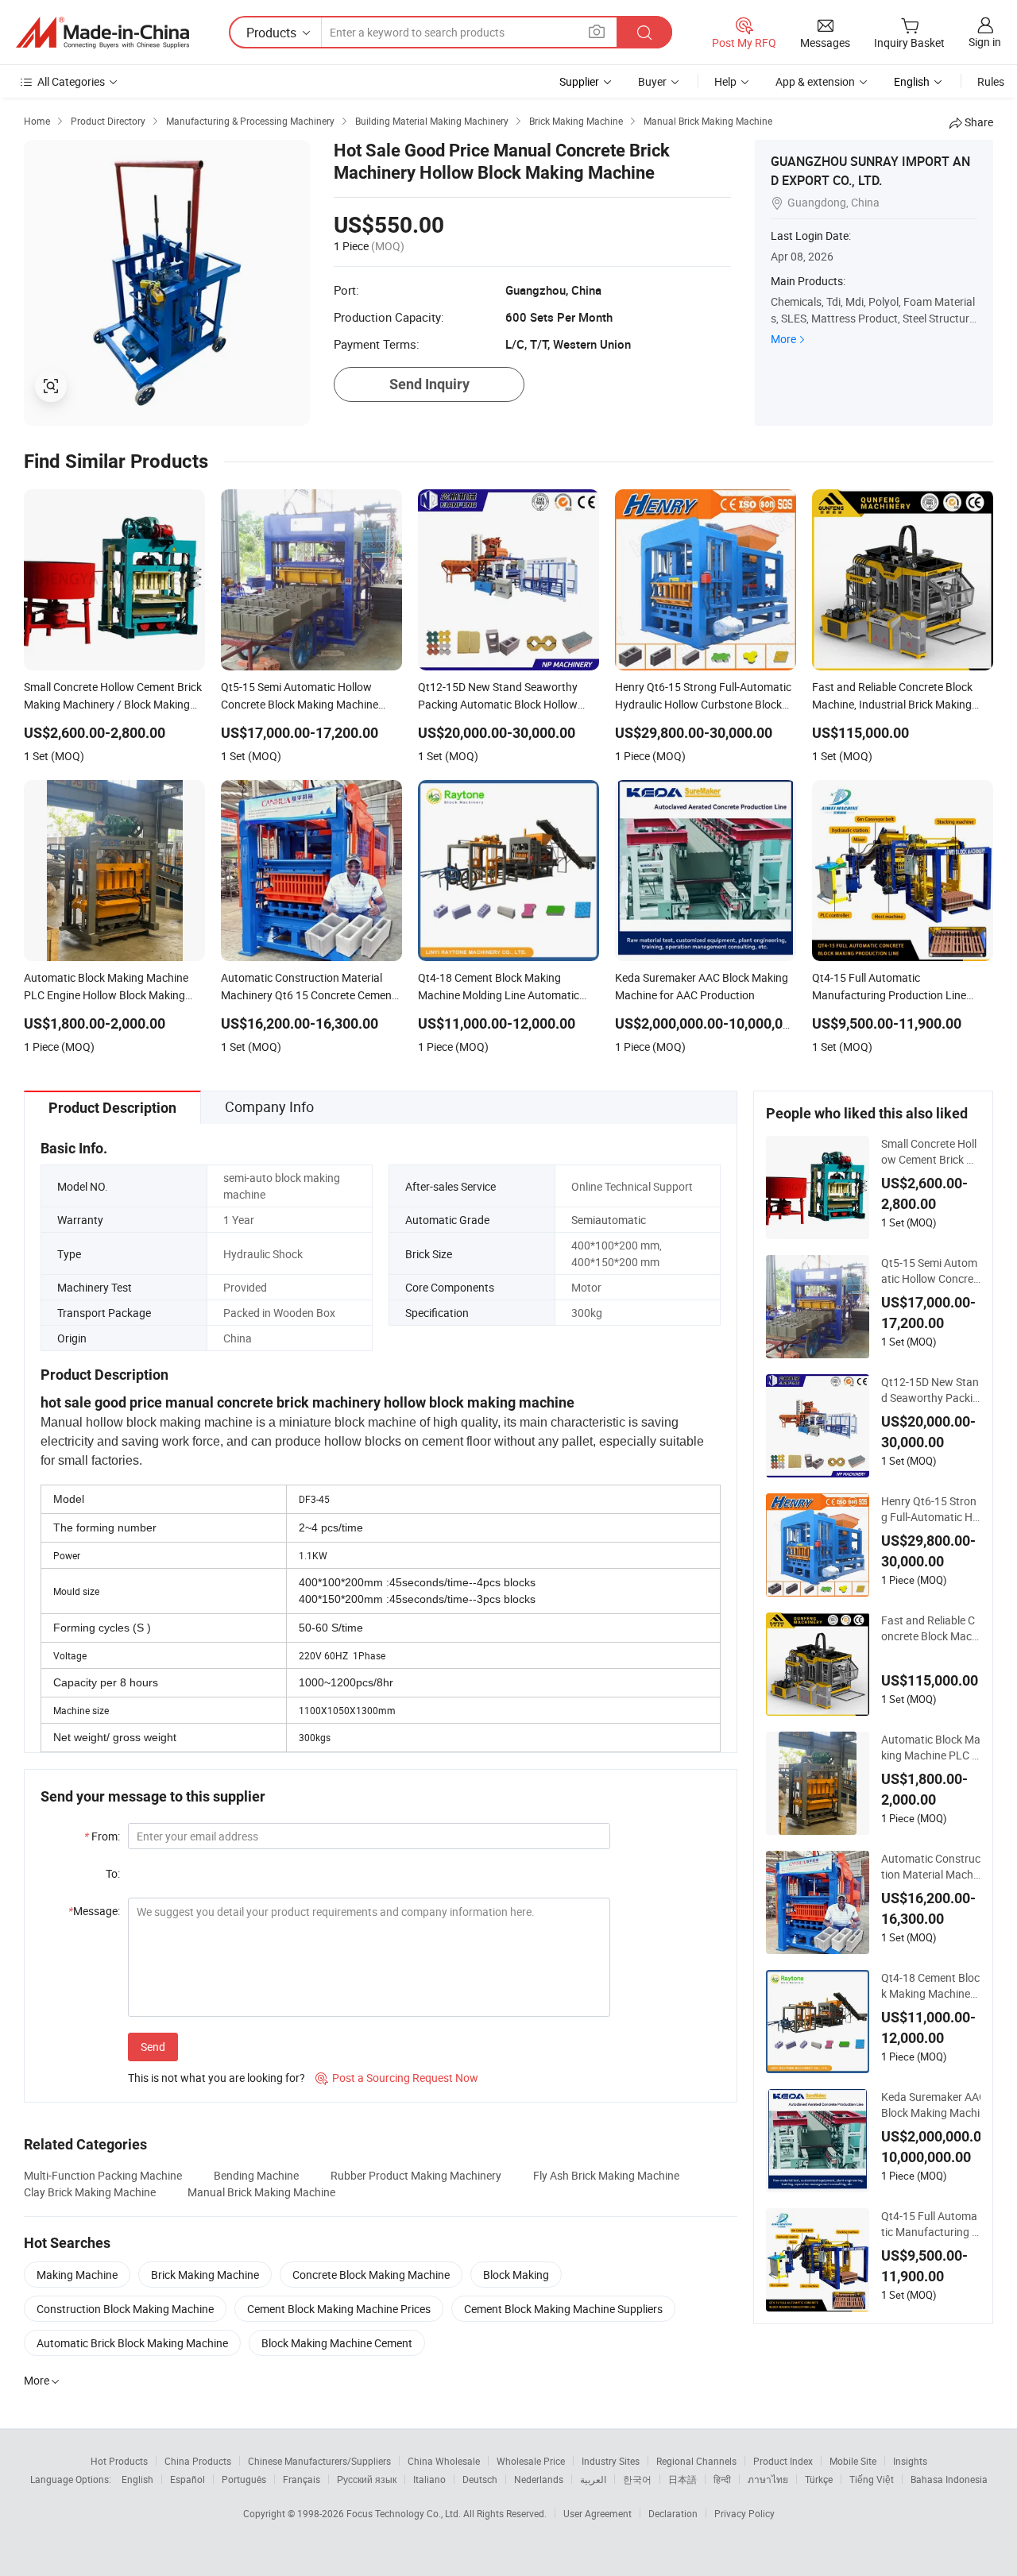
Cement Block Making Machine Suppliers (563, 2309)
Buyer (652, 81)
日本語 (683, 2479)
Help (725, 81)
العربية (593, 2479)
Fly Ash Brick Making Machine (606, 2175)
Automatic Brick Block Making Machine (132, 2343)
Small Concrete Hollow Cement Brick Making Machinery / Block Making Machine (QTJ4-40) (930, 1152)
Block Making (516, 2275)
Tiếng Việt (872, 2479)
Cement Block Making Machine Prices (339, 2309)
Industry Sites (611, 2461)
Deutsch (480, 2479)
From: (102, 1836)
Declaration (673, 2513)
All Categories (71, 81)
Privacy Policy (744, 2513)
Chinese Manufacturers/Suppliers (319, 2461)
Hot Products (119, 2461)
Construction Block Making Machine (125, 2309)
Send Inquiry (429, 384)
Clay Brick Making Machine (90, 2192)
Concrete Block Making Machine (371, 2275)
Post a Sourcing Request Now (397, 2078)
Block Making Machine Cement (337, 2343)
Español (188, 2479)
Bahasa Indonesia (949, 2479)
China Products (198, 2461)
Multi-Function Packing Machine (103, 2175)
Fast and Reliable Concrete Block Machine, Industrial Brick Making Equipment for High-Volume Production (931, 1628)
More (783, 339)
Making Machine (77, 2275)
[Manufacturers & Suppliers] (102, 33)
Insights (910, 2461)
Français (302, 2479)
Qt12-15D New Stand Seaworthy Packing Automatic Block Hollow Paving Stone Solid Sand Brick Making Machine (930, 1390)
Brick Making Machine (205, 2275)
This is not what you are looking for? (217, 2078)
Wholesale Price (531, 2461)
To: (113, 1873)
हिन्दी (722, 2479)
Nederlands (539, 2479)
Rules (991, 81)
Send (153, 2047)
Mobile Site (853, 2461)
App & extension (815, 81)
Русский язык (367, 2479)
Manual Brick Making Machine (261, 2192)
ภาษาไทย (768, 2479)
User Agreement (597, 2513)
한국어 (637, 2479)
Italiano (429, 2479)
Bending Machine (256, 2175)
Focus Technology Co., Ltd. (405, 2513)
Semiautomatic (609, 1220)
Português (244, 2479)
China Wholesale (444, 2461)
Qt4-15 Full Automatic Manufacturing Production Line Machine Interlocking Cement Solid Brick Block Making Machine (930, 2224)
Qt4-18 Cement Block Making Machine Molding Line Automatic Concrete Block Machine (930, 1986)
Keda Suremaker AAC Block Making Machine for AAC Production (936, 2105)
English (137, 2479)
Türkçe (819, 2479)
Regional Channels (696, 2461)
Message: (94, 1911)
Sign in (985, 42)
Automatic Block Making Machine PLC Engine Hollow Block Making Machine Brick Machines (931, 1748)
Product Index (783, 2461)
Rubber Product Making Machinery (416, 2175)
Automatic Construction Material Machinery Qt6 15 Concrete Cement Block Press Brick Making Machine (931, 1867)
